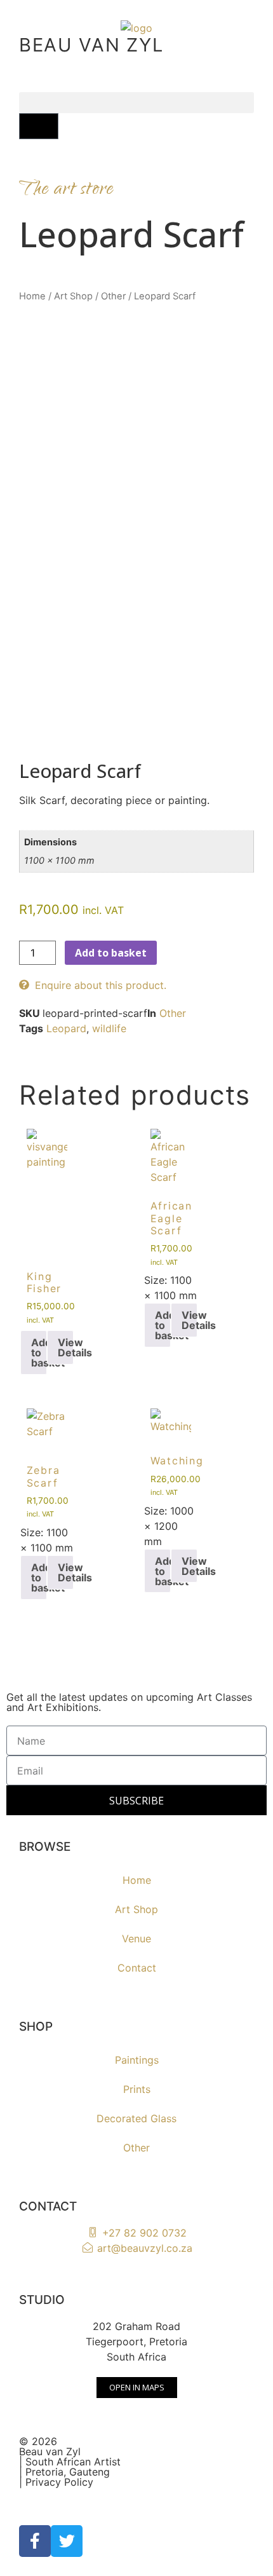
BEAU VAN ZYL (91, 45)
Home (32, 296)
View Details (66, 1347)
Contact (137, 1968)
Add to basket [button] (39, 1353)
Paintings (137, 2060)
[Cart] (39, 126)
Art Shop (73, 296)
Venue (136, 1939)
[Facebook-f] (35, 2541)
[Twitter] (67, 2541)
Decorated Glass (136, 2118)
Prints (137, 2089)
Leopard (66, 1028)
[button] (136, 103)
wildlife (109, 1028)
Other (113, 296)
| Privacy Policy (56, 2482)
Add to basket (111, 953)
